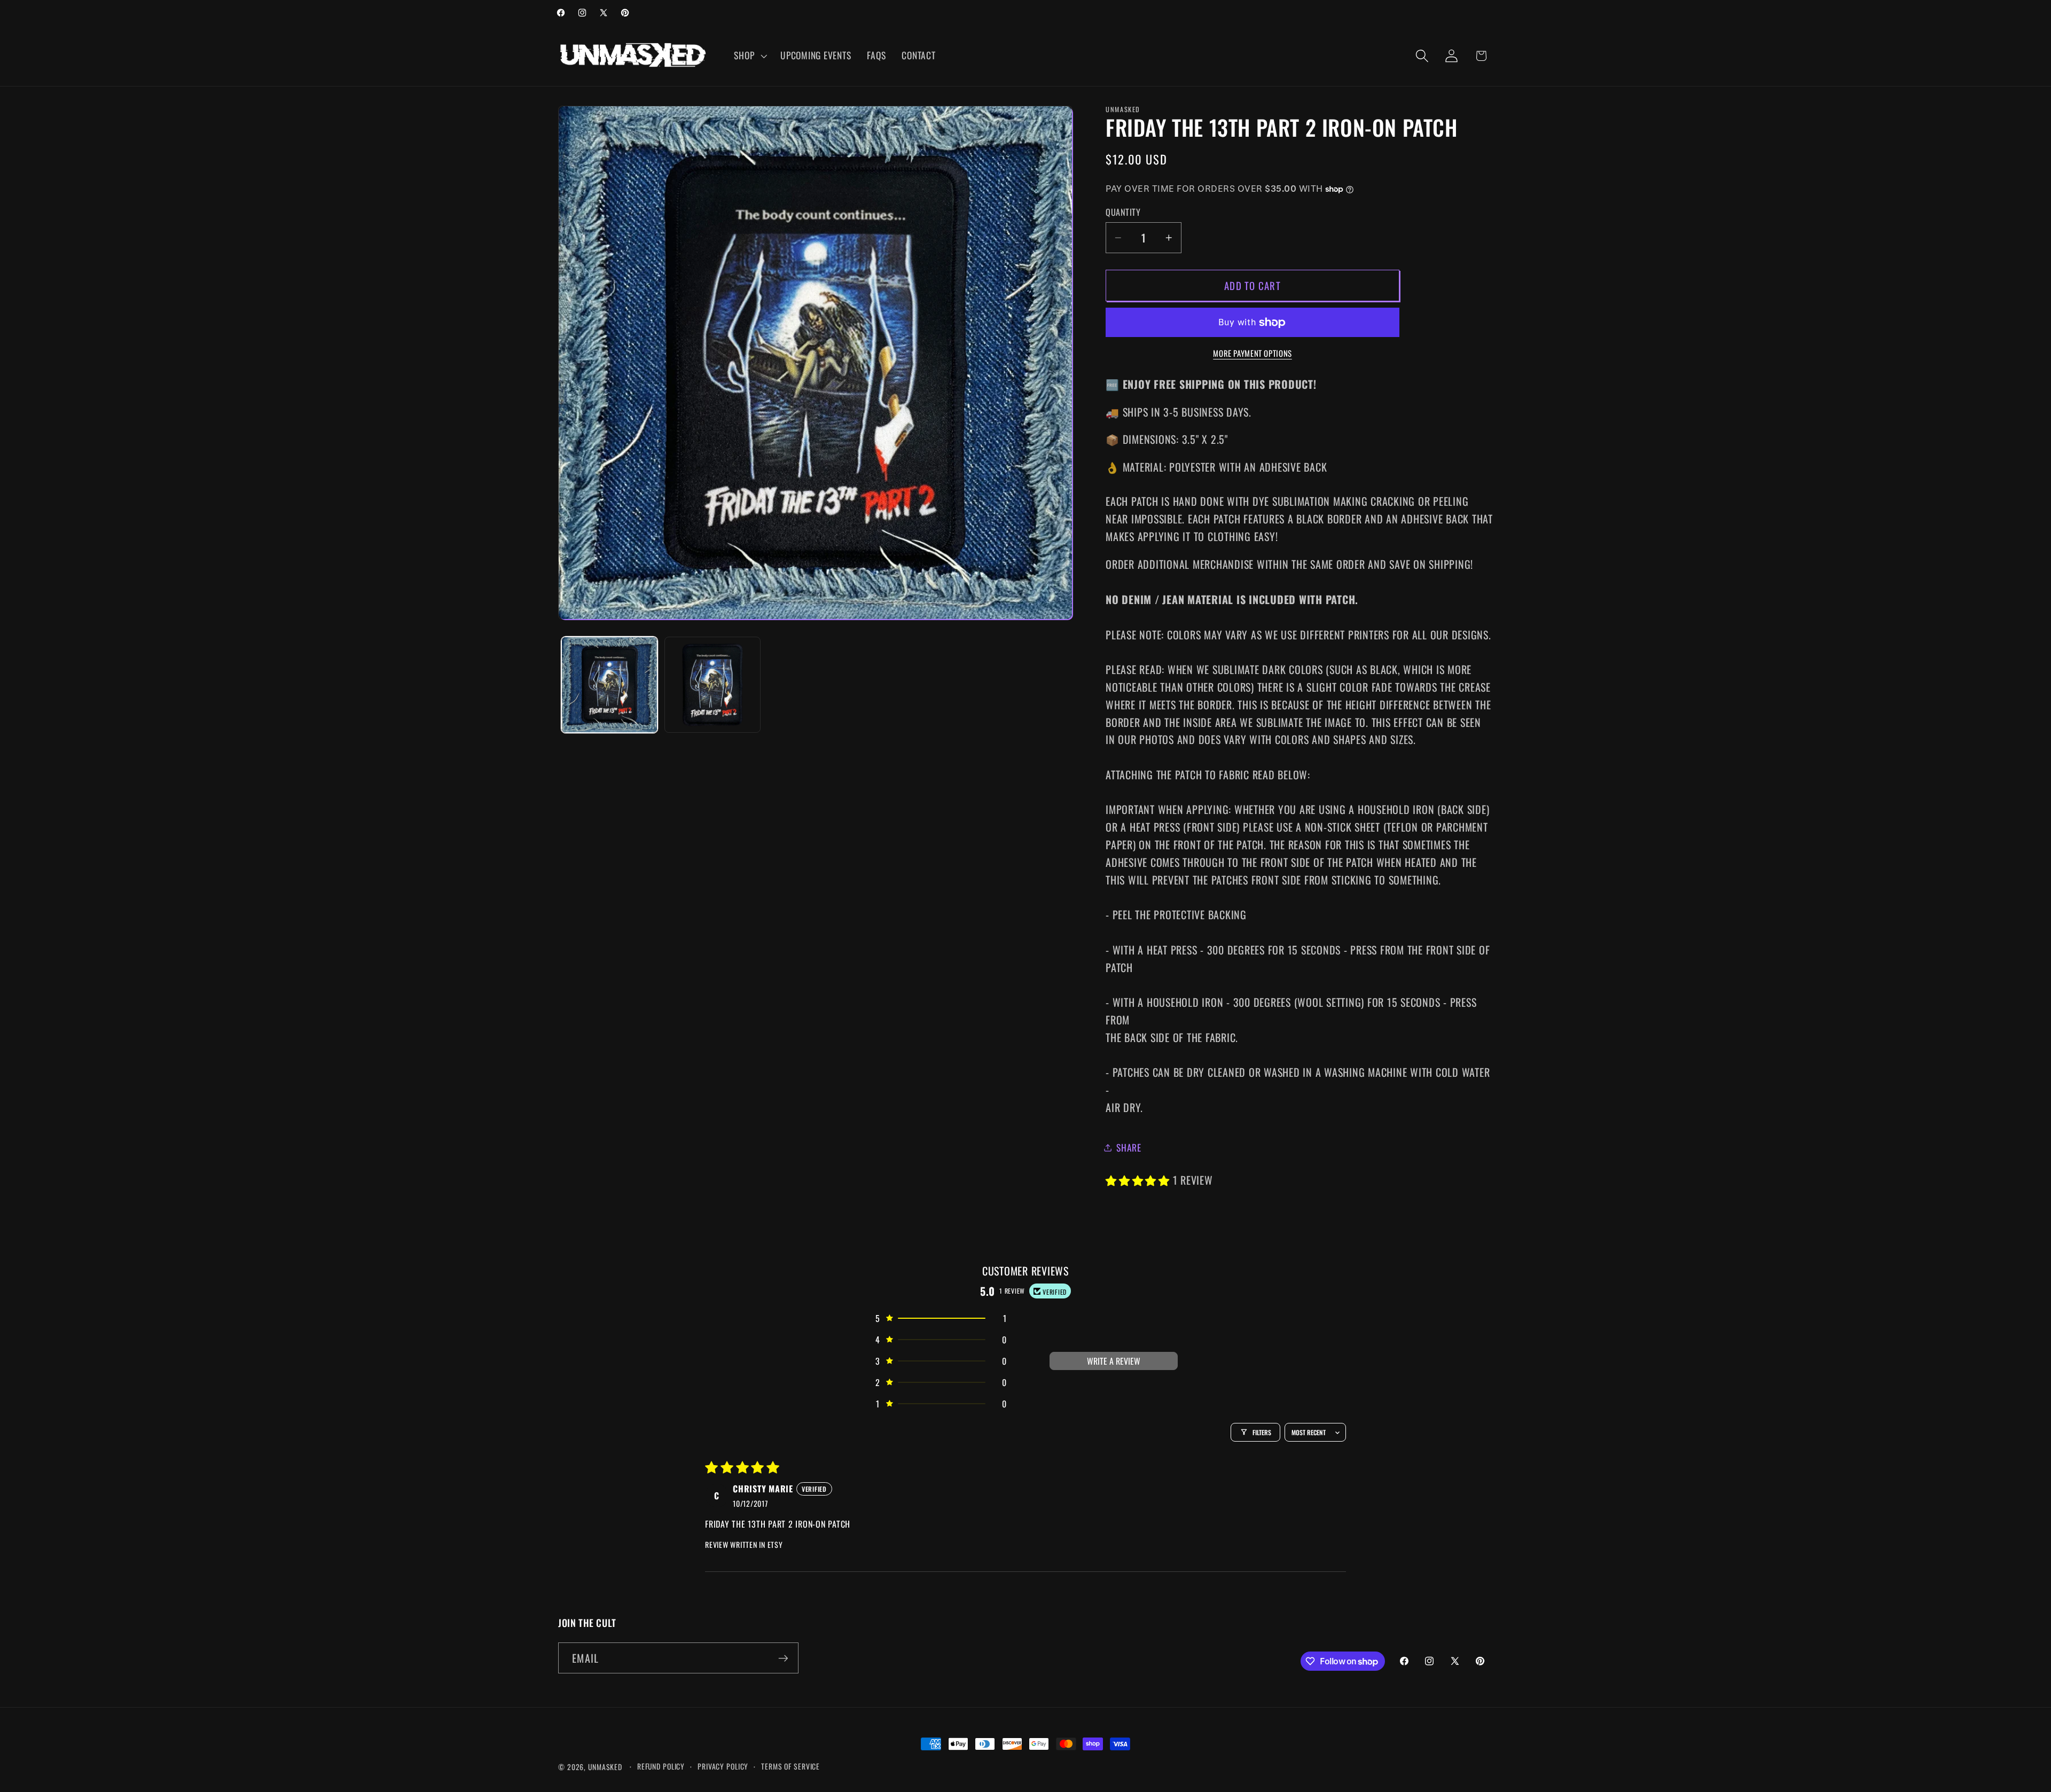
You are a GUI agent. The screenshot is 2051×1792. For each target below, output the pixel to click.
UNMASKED (605, 1767)
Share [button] (1129, 1147)
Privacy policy (723, 1766)
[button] (749, 56)
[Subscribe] (783, 1658)
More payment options (1252, 353)
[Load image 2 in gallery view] (713, 685)
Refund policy (661, 1766)
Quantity (1123, 212)
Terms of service (790, 1766)
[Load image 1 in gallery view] (609, 685)
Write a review (1114, 1361)
